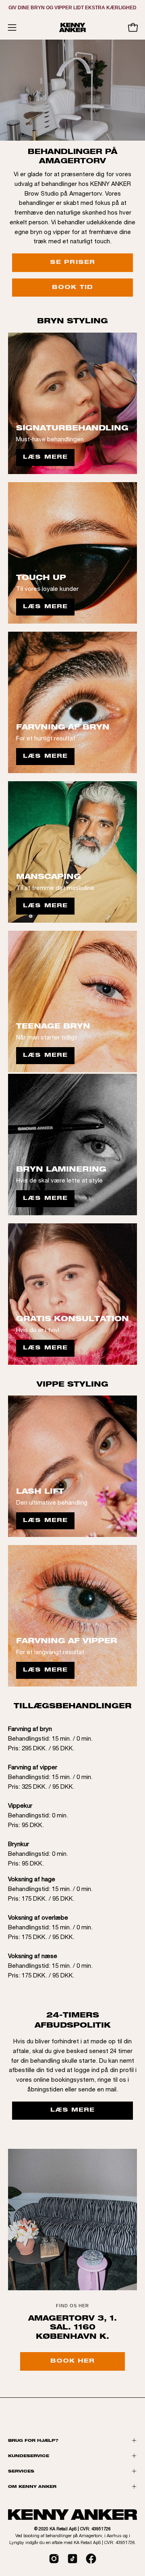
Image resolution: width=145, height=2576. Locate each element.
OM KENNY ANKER (32, 2486)
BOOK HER (73, 2361)
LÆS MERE (73, 2110)
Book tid (72, 288)
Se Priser (72, 263)
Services (21, 2471)
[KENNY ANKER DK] (72, 27)
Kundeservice (29, 2456)
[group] (72, 8)
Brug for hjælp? (33, 2440)
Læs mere (45, 457)
